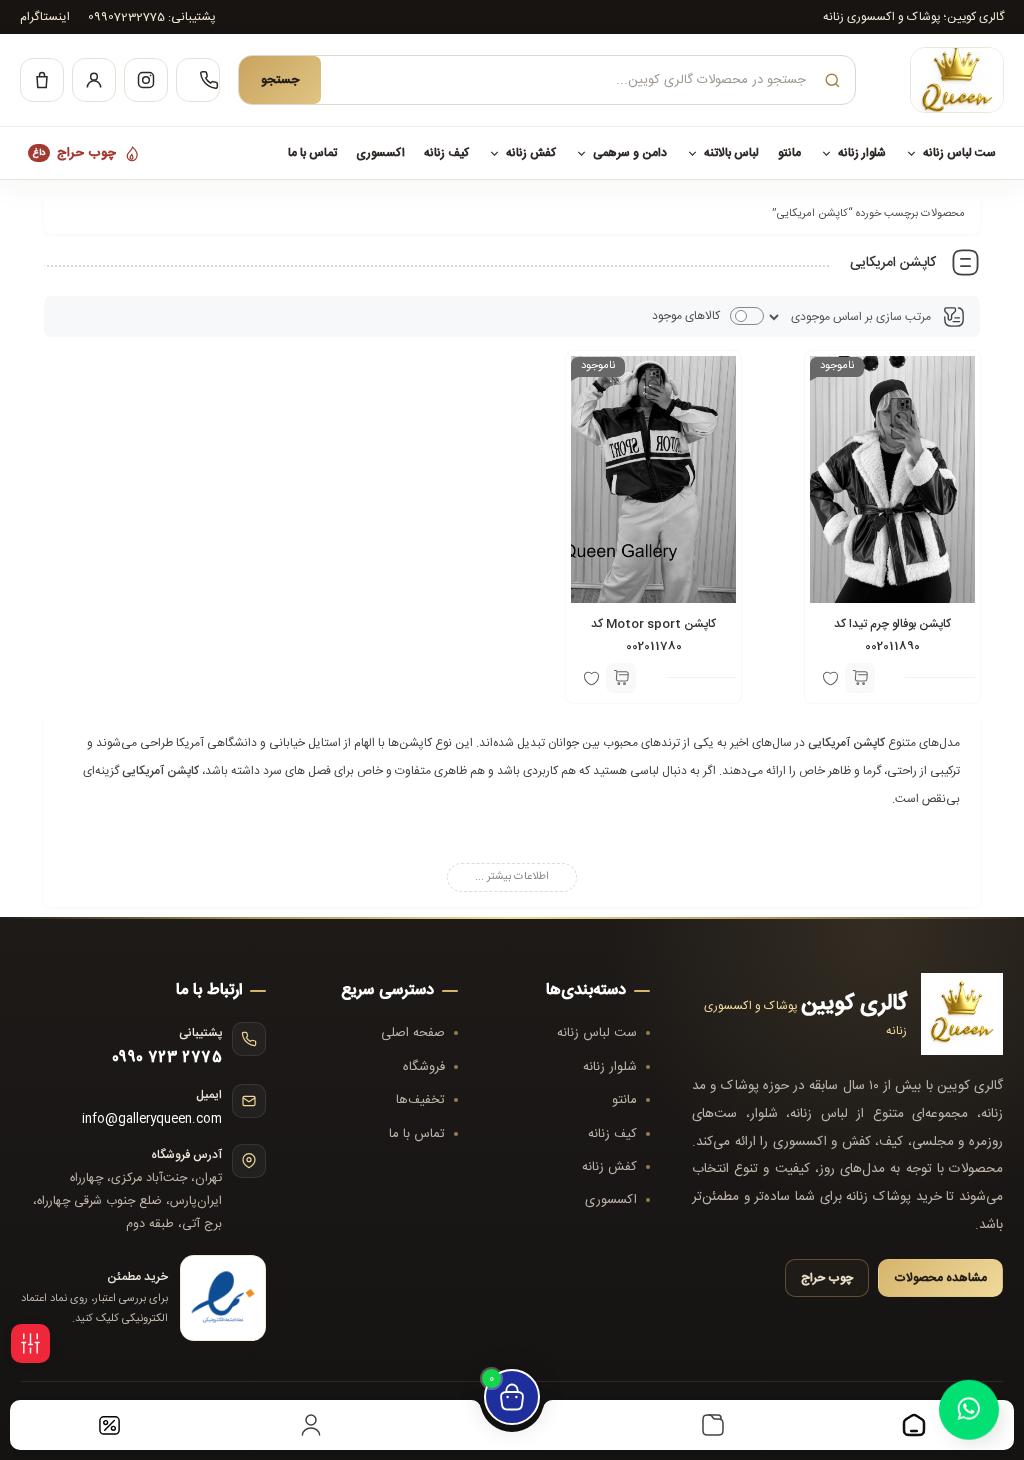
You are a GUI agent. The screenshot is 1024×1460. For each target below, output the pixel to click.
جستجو (280, 80)
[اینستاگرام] (146, 80)
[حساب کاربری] (94, 80)
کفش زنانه (531, 153)
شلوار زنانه (862, 153)
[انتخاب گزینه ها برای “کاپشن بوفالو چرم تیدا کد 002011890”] (860, 678)
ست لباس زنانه (959, 153)
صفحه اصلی (413, 1033)
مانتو (789, 153)
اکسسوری (380, 153)
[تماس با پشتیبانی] (198, 80)
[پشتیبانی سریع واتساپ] (969, 1402)
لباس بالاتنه (731, 153)
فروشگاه (424, 1067)
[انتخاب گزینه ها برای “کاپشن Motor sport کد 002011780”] (621, 678)
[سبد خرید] (42, 80)
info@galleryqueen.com (152, 1119)
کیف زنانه (446, 153)
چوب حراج (74, 153)
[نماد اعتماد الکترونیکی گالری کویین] (223, 1298)
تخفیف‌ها (420, 1100)
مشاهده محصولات (940, 1278)
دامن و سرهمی (630, 153)
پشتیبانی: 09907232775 (152, 17)
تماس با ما (312, 153)
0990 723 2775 (167, 1058)
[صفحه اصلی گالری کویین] (939, 80)
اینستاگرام (45, 17)
